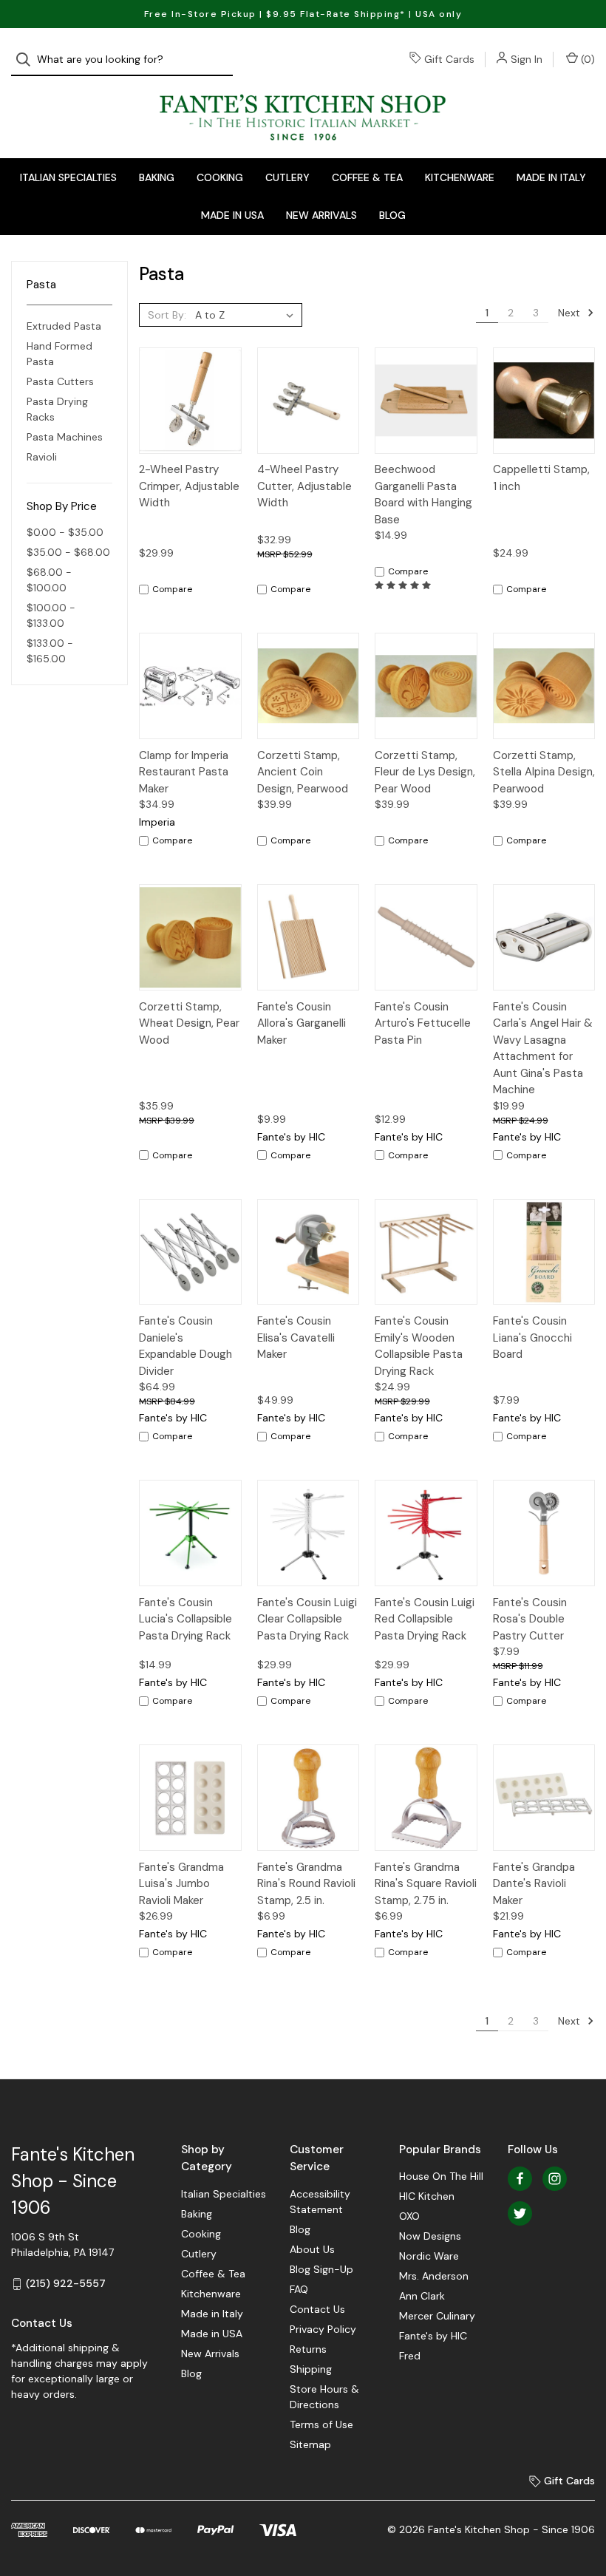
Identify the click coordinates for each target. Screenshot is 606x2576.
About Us (312, 2249)
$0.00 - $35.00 (65, 532)
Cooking (220, 177)
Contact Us (317, 2309)
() (586, 59)
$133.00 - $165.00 (50, 651)
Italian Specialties (68, 177)
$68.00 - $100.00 (49, 580)
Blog (392, 215)
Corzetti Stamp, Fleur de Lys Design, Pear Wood (425, 772)
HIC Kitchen (427, 2196)
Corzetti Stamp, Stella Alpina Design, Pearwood (544, 772)
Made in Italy (551, 177)
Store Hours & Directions (324, 2397)
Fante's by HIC (433, 2336)
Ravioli (42, 457)
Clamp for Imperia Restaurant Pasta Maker (184, 772)
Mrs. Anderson (434, 2276)
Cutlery (287, 177)
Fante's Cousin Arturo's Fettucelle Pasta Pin (423, 1023)
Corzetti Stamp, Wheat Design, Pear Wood (189, 1023)
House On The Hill (441, 2176)
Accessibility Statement (320, 2202)
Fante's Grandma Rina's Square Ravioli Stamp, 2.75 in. (426, 1884)
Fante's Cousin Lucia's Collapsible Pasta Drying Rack (185, 1619)
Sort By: (167, 315)
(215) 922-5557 (66, 2283)
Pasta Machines (65, 437)
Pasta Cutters (60, 381)
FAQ (299, 2289)
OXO (409, 2216)
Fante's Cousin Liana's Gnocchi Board (532, 1338)
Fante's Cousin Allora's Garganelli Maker (302, 1023)
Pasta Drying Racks (57, 409)
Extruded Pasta (64, 326)
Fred (410, 2356)
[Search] (28, 60)
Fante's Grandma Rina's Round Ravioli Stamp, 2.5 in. (306, 1884)
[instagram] (555, 2179)
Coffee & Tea (367, 177)
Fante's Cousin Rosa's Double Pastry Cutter (530, 1619)
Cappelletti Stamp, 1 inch (541, 478)
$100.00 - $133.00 (51, 615)
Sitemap (310, 2444)
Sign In (527, 59)
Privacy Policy (323, 2329)
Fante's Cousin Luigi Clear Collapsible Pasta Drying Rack (307, 1619)
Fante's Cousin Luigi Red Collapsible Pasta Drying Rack (425, 1619)
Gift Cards (449, 59)
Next (571, 313)
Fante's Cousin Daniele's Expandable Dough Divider (185, 1346)
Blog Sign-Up (321, 2269)
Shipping (311, 2369)
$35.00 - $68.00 (68, 552)
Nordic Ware (429, 2256)
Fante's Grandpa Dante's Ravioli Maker (534, 1884)
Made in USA (232, 215)
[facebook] (520, 2179)
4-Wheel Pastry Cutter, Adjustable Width (304, 486)
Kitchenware (460, 177)
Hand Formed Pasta (59, 354)
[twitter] (520, 2213)
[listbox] (247, 315)
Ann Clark (422, 2296)
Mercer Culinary (437, 2316)
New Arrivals (321, 215)
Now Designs (430, 2236)
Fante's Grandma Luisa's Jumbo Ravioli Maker (181, 1884)
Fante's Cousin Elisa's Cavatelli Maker (296, 1338)
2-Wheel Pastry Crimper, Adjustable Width (189, 486)
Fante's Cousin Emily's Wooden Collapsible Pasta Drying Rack (419, 1346)
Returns (308, 2349)
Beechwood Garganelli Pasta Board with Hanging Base (423, 495)
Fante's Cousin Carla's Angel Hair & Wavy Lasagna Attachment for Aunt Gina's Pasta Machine (543, 1049)
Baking (157, 177)
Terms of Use (321, 2424)
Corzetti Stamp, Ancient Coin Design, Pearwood (303, 772)
